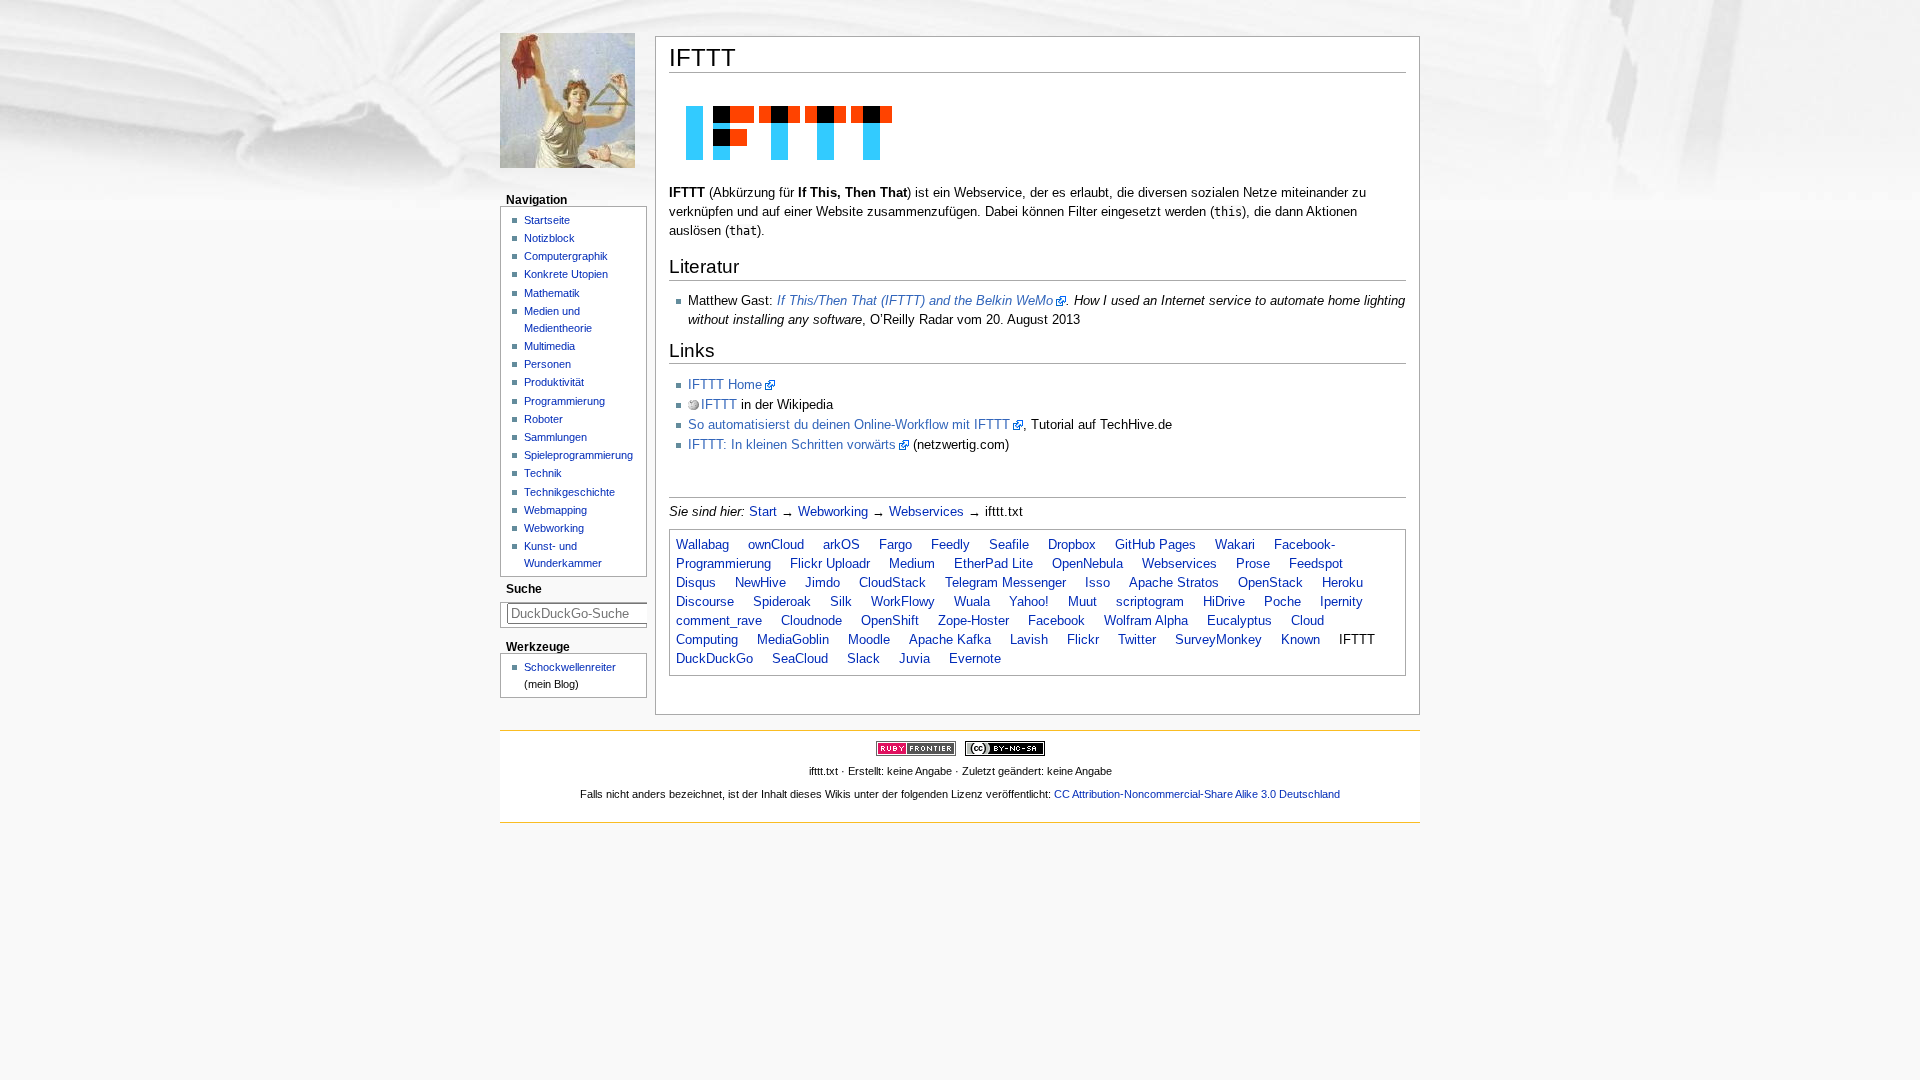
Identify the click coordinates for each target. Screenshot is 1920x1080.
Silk (841, 602)
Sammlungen (555, 437)
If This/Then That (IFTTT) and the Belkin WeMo (915, 301)
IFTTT (719, 405)
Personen (547, 364)
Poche (1282, 602)
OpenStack (1270, 583)
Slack (863, 659)
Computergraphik (566, 256)
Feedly (950, 545)
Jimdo (822, 583)
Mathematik (552, 293)
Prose (1253, 564)
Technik (543, 473)
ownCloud (776, 545)
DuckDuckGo (714, 659)
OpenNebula (1087, 564)
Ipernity (1341, 602)
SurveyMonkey (1218, 640)
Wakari (1235, 545)
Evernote (975, 659)
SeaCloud (800, 659)
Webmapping (555, 510)
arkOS (841, 545)
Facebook (1056, 621)
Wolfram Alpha (1146, 621)
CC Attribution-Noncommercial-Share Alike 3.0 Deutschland (1197, 794)
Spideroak (782, 602)
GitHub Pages (1155, 545)
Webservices (926, 512)
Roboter (543, 419)
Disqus (696, 583)
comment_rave (719, 621)
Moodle (869, 640)
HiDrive (1224, 602)
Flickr (1083, 640)
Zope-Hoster (973, 621)
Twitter (1137, 640)
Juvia (914, 659)
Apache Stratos (1174, 583)
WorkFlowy (903, 602)
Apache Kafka (950, 640)
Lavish (1029, 640)
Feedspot (1316, 564)
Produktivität (554, 382)
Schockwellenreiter (570, 667)
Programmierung (564, 401)
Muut (1082, 602)
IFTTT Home (725, 385)
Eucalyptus (1239, 621)
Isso (1097, 583)
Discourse (705, 602)
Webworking (833, 512)
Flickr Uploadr (830, 564)
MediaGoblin (793, 640)
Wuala (972, 602)
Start (763, 512)
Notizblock (549, 238)
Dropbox (1072, 545)
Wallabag (702, 545)
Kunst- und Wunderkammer (563, 554)
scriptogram (1150, 602)
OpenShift (890, 621)
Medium (912, 564)
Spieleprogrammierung (578, 455)
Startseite (547, 220)
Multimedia (549, 346)
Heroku (1342, 583)
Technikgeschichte (569, 492)
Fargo (895, 545)
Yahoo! (1029, 602)
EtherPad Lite (993, 564)
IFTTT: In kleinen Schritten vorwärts (792, 445)
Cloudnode (811, 621)
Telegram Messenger (1005, 583)
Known (1300, 640)
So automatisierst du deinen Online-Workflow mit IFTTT (849, 425)
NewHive (760, 583)
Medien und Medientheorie (558, 319)
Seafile (1009, 545)
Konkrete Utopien (566, 274)
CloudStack (892, 583)
